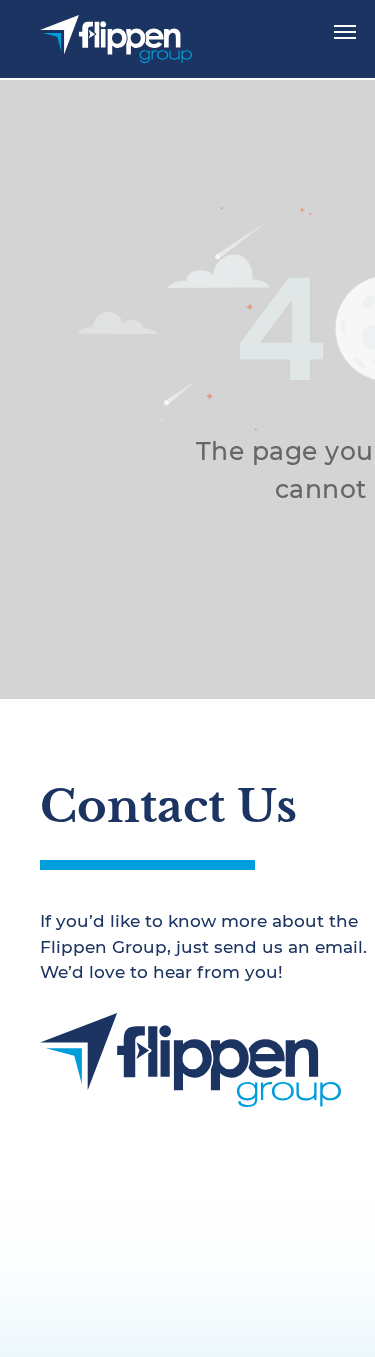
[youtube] (139, 1141)
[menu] (345, 32)
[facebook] (53, 1141)
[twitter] (96, 1141)
